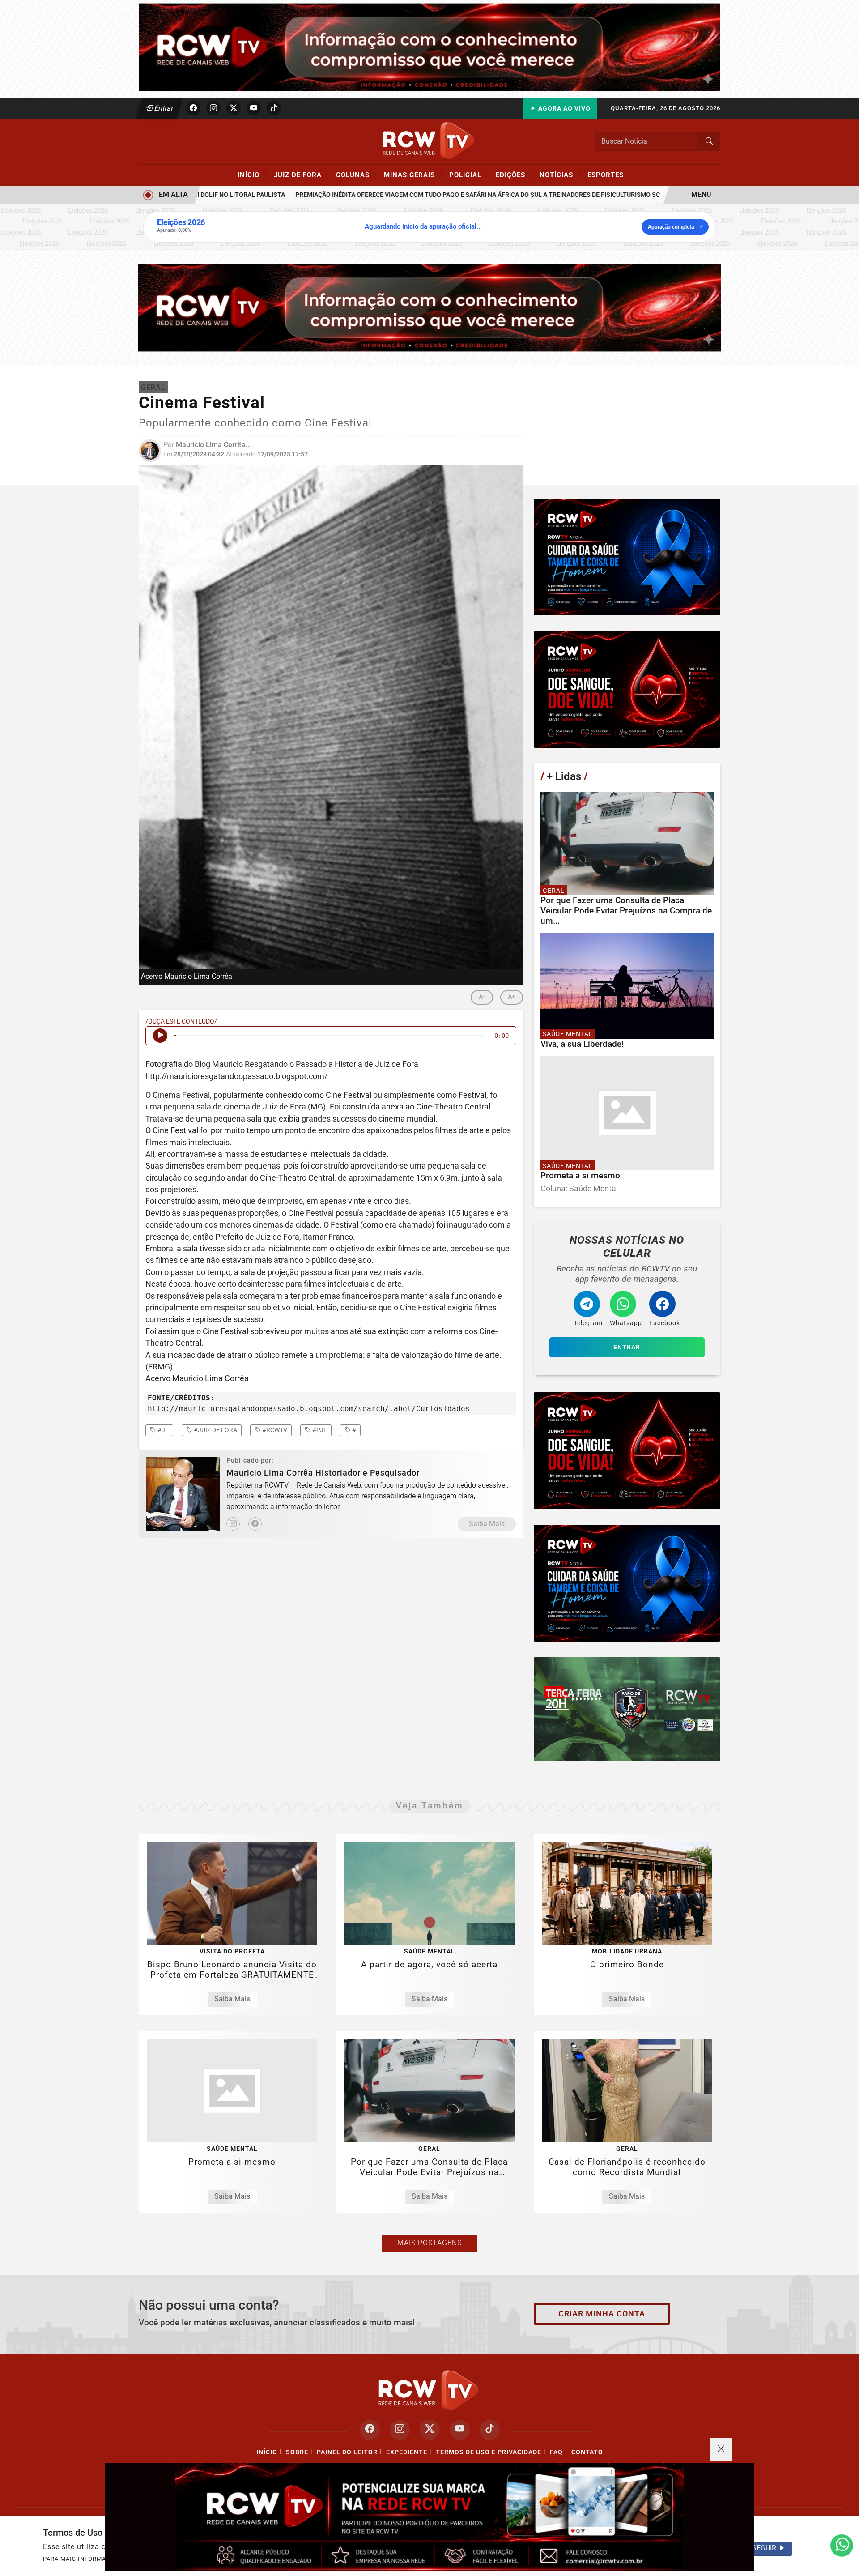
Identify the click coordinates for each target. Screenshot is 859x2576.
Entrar (163, 108)
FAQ (556, 2452)
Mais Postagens (429, 2243)
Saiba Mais (487, 1524)
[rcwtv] (430, 307)
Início (252, 175)
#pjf (319, 1430)
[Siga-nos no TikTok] (490, 2430)
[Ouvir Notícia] (160, 1036)
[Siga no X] (234, 108)
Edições (514, 175)
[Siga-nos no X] (430, 2430)
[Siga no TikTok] (274, 108)
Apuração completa (671, 227)
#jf (162, 1430)
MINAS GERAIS (413, 175)
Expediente (407, 2452)
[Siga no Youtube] (254, 108)
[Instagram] (233, 1524)
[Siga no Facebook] (193, 108)
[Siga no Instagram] (213, 108)
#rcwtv (274, 1430)
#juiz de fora (215, 1430)
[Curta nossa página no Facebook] (370, 2430)
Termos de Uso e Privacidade (489, 2452)
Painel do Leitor (347, 2452)
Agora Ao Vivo (563, 109)
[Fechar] (721, 2449)
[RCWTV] (429, 47)
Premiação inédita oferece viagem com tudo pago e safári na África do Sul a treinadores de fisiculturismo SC (428, 195)
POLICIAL (469, 175)
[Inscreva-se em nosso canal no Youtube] (460, 2430)
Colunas (357, 175)
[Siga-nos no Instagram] (400, 2430)
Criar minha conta (602, 2314)
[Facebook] (255, 1524)
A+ (512, 997)
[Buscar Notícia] (709, 141)
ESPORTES (606, 175)
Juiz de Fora (302, 175)
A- (482, 997)
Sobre (297, 2452)
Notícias (560, 175)
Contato (587, 2452)
